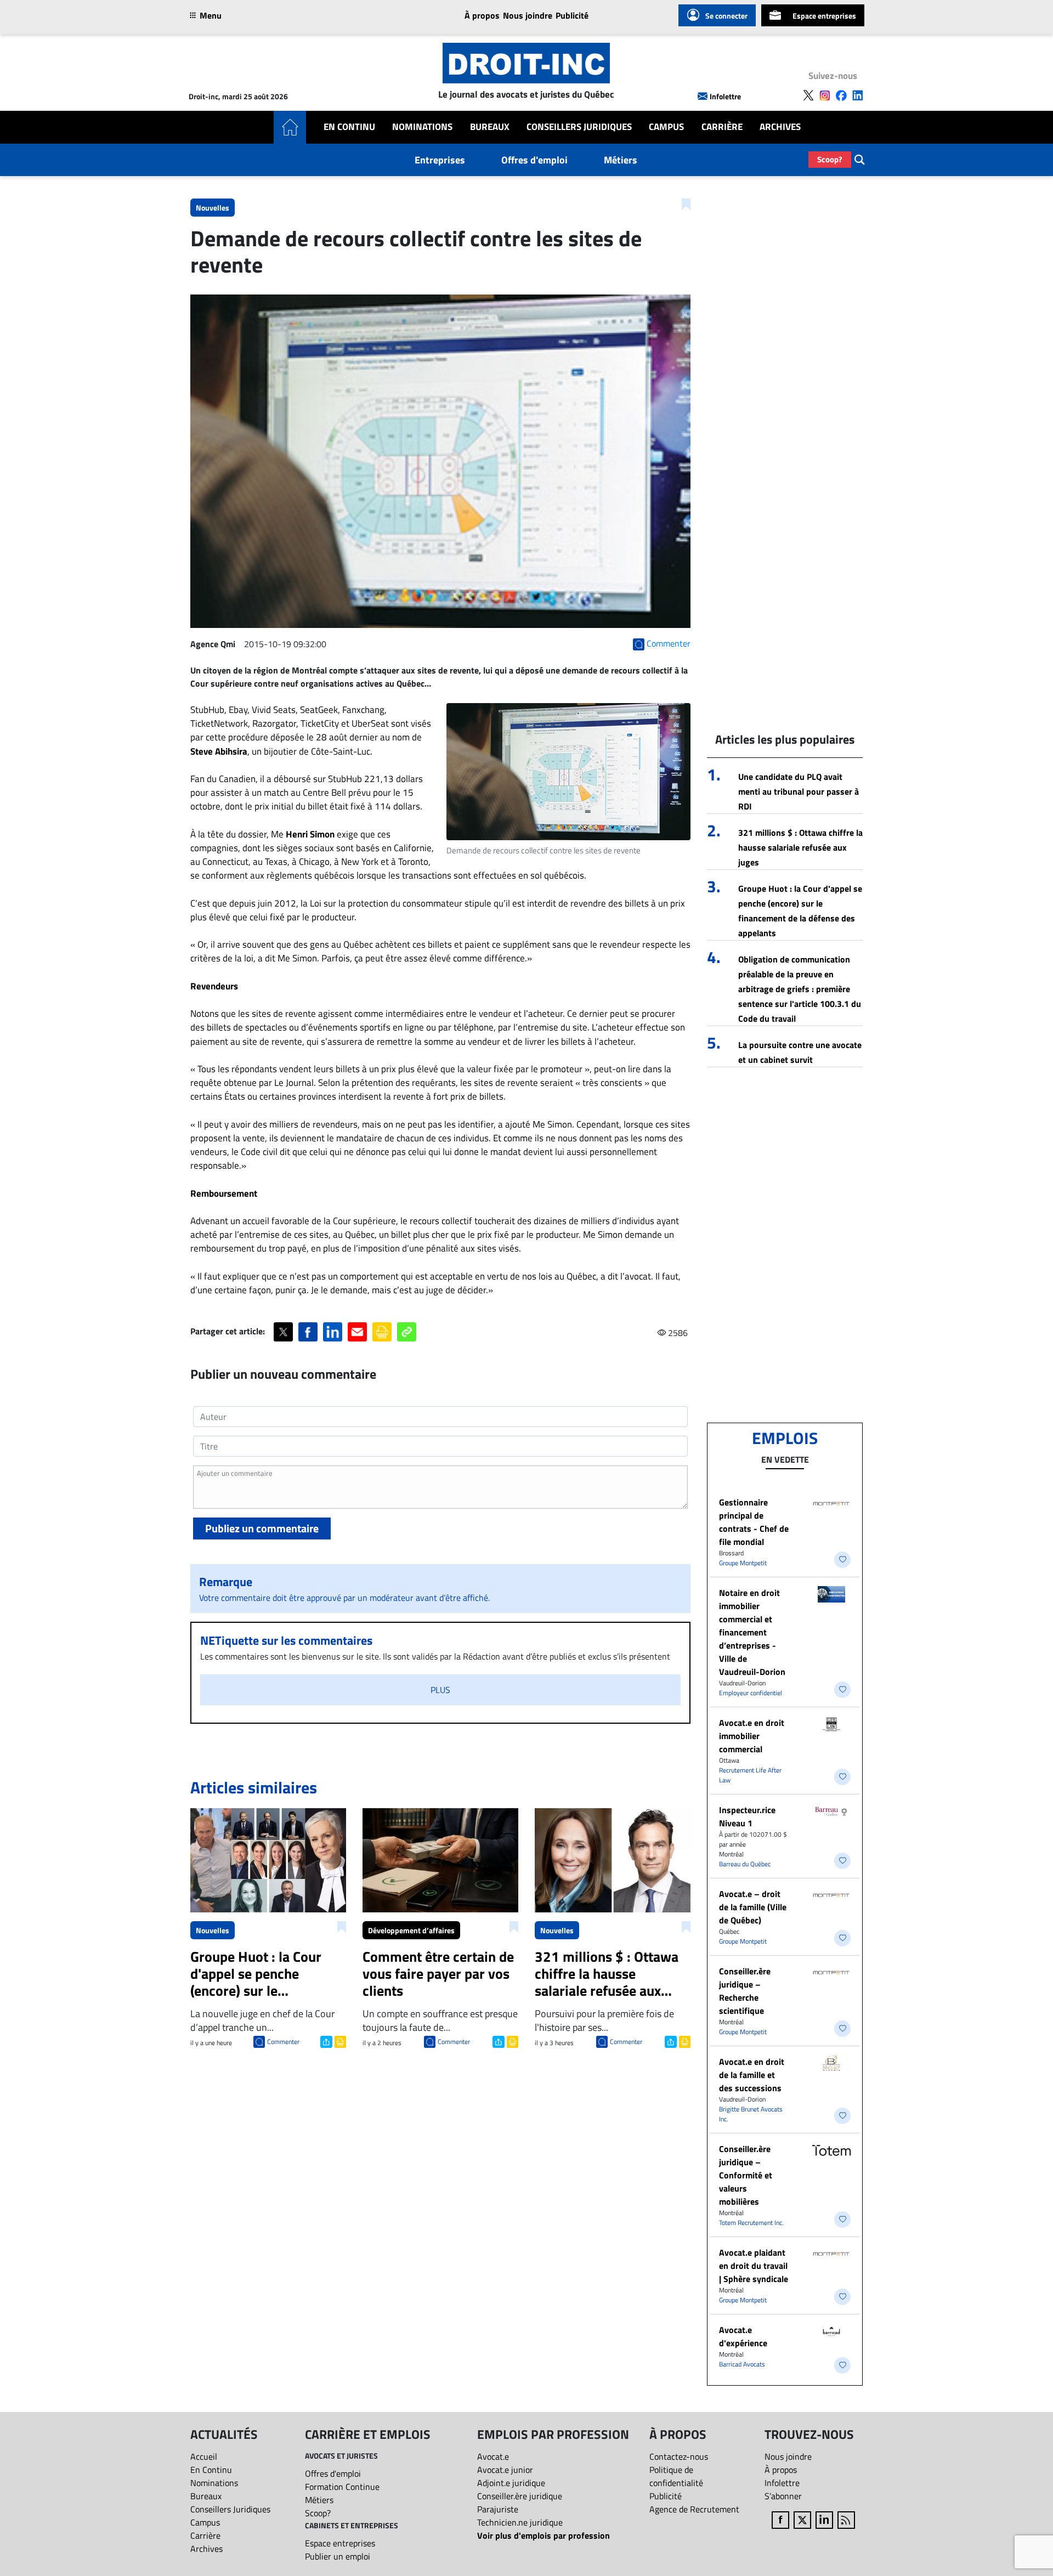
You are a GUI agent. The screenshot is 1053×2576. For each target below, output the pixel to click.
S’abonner (783, 2496)
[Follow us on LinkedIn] (858, 95)
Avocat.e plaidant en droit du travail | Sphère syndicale (754, 2266)
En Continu (349, 127)
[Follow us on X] (808, 95)
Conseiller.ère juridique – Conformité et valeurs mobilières (746, 2175)
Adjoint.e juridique (511, 2483)
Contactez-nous (679, 2456)
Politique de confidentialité (676, 2476)
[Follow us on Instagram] (825, 95)
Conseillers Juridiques (579, 127)
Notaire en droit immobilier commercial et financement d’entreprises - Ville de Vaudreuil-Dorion (752, 1632)
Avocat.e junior (505, 2470)
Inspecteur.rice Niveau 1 (747, 1816)
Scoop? (830, 159)
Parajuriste (498, 2509)
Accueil (204, 2456)
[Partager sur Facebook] (308, 1332)
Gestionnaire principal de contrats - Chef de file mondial (754, 1522)
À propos (482, 15)
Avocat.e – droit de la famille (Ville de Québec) (753, 1907)
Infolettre (725, 96)
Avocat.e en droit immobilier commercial (752, 1736)
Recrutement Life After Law (750, 1775)
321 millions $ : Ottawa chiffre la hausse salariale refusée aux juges (800, 847)
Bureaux (490, 127)
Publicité (572, 15)
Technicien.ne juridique (520, 2522)
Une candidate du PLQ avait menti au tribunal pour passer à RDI (799, 791)
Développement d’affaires (411, 1930)
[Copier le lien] (407, 1332)
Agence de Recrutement (694, 2509)
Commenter (283, 2042)
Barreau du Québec (745, 1864)
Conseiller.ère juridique (520, 2496)
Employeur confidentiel (751, 1693)
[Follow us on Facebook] (841, 95)
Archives (780, 127)
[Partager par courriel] (357, 1332)
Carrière (722, 127)
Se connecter (726, 16)
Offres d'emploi (534, 160)
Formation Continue (342, 2487)
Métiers (621, 160)
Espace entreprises (824, 16)
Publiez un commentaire (262, 1528)
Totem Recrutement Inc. (751, 2223)
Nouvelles (213, 208)
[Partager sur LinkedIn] (333, 1332)
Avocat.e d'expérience (743, 2336)
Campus (666, 127)
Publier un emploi (338, 2556)
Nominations (422, 127)
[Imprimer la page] (382, 1332)
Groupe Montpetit (743, 1563)
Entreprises (440, 160)
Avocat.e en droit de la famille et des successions (752, 2075)
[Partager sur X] (283, 1332)
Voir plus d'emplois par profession (544, 2535)
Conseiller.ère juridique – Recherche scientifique (745, 1991)
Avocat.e (493, 2456)
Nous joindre (528, 15)
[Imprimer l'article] (339, 2041)
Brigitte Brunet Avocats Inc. (751, 2114)
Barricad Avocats (742, 2364)
